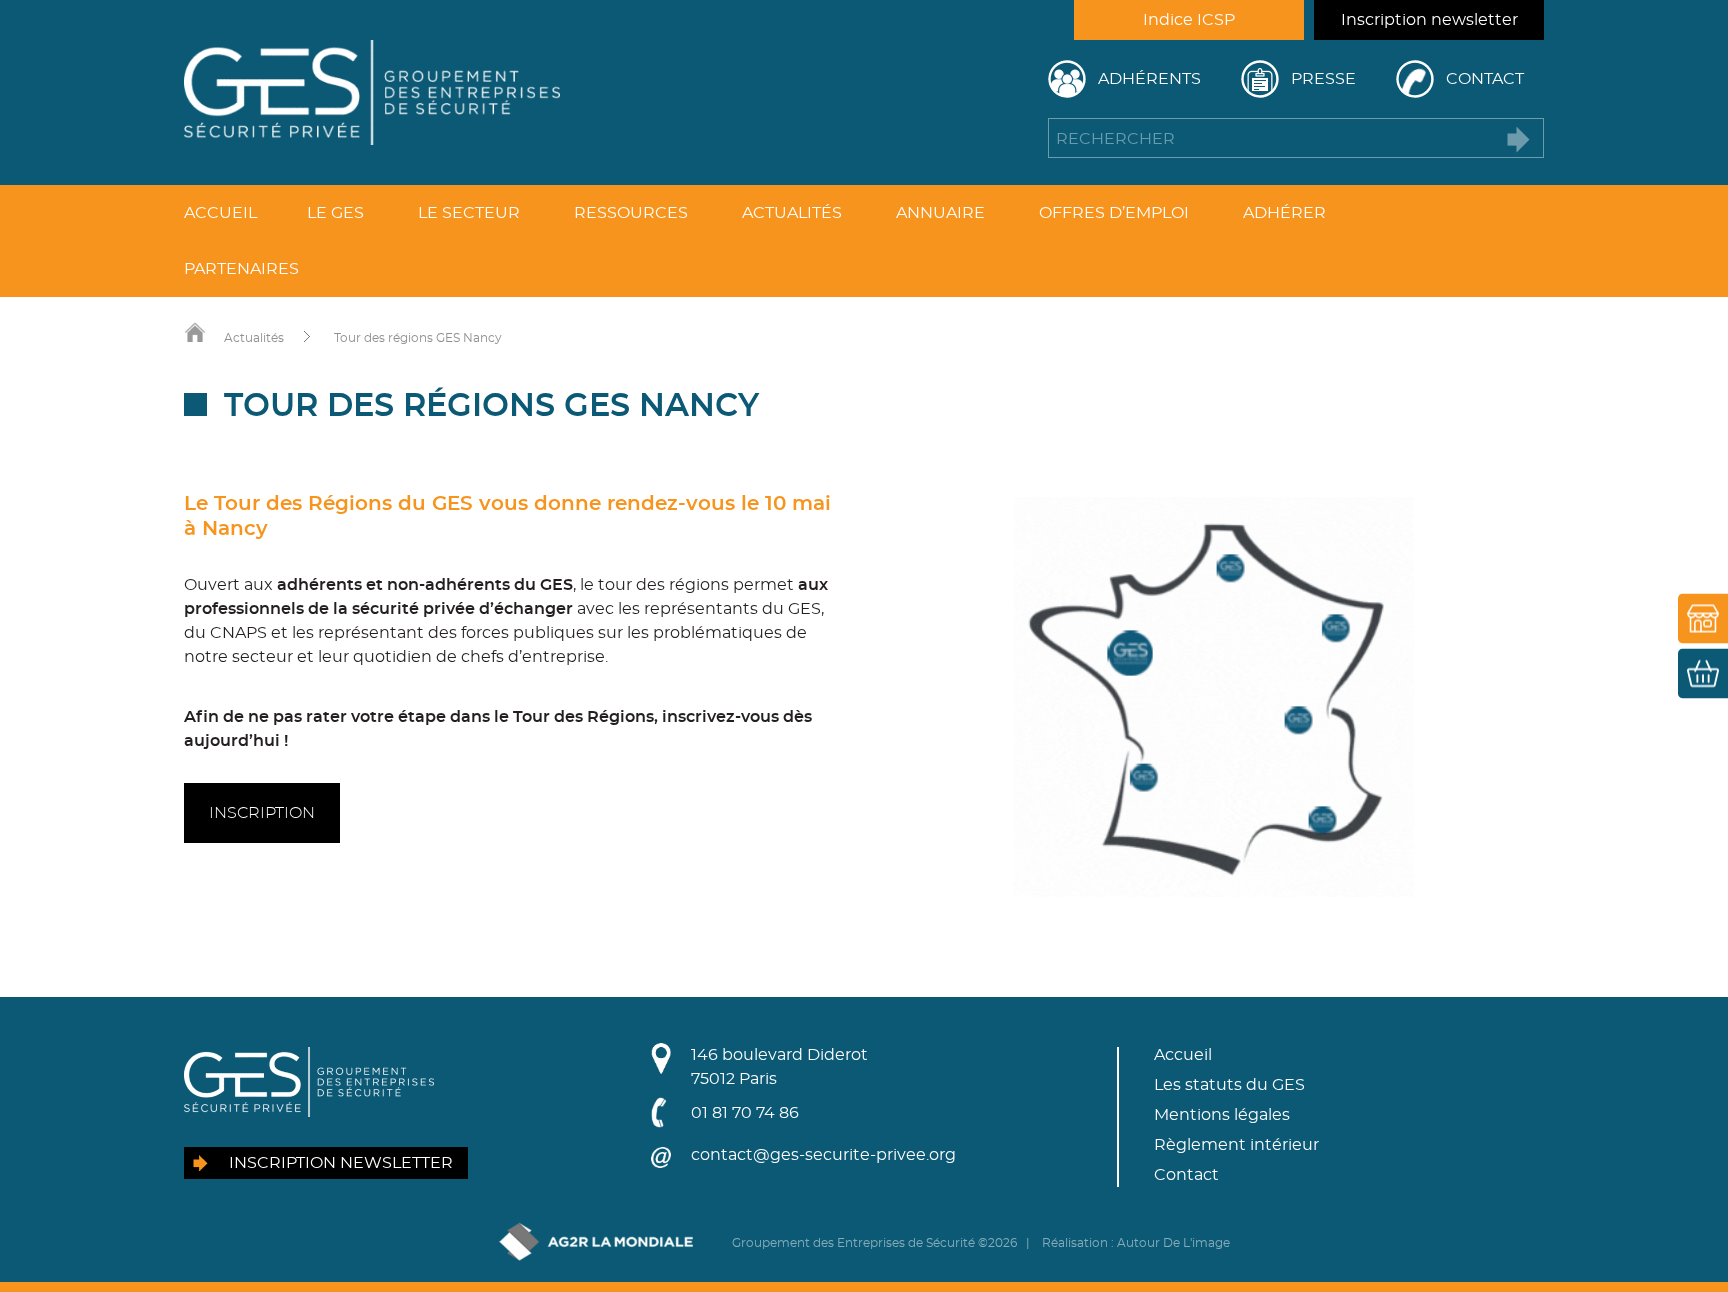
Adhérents (1149, 79)
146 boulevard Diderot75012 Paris (779, 1067)
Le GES (335, 213)
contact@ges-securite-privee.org (823, 1155)
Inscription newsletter (1429, 20)
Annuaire (940, 213)
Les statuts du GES (1229, 1085)
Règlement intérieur (1236, 1145)
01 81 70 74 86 (745, 1113)
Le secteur (469, 213)
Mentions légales (1222, 1115)
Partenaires (241, 269)
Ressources (631, 213)
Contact (1485, 79)
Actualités (792, 213)
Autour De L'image (1173, 1243)
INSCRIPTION (262, 813)
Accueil (220, 213)
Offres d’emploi (1114, 213)
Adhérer (1284, 213)
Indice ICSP (1189, 20)
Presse (1323, 79)
